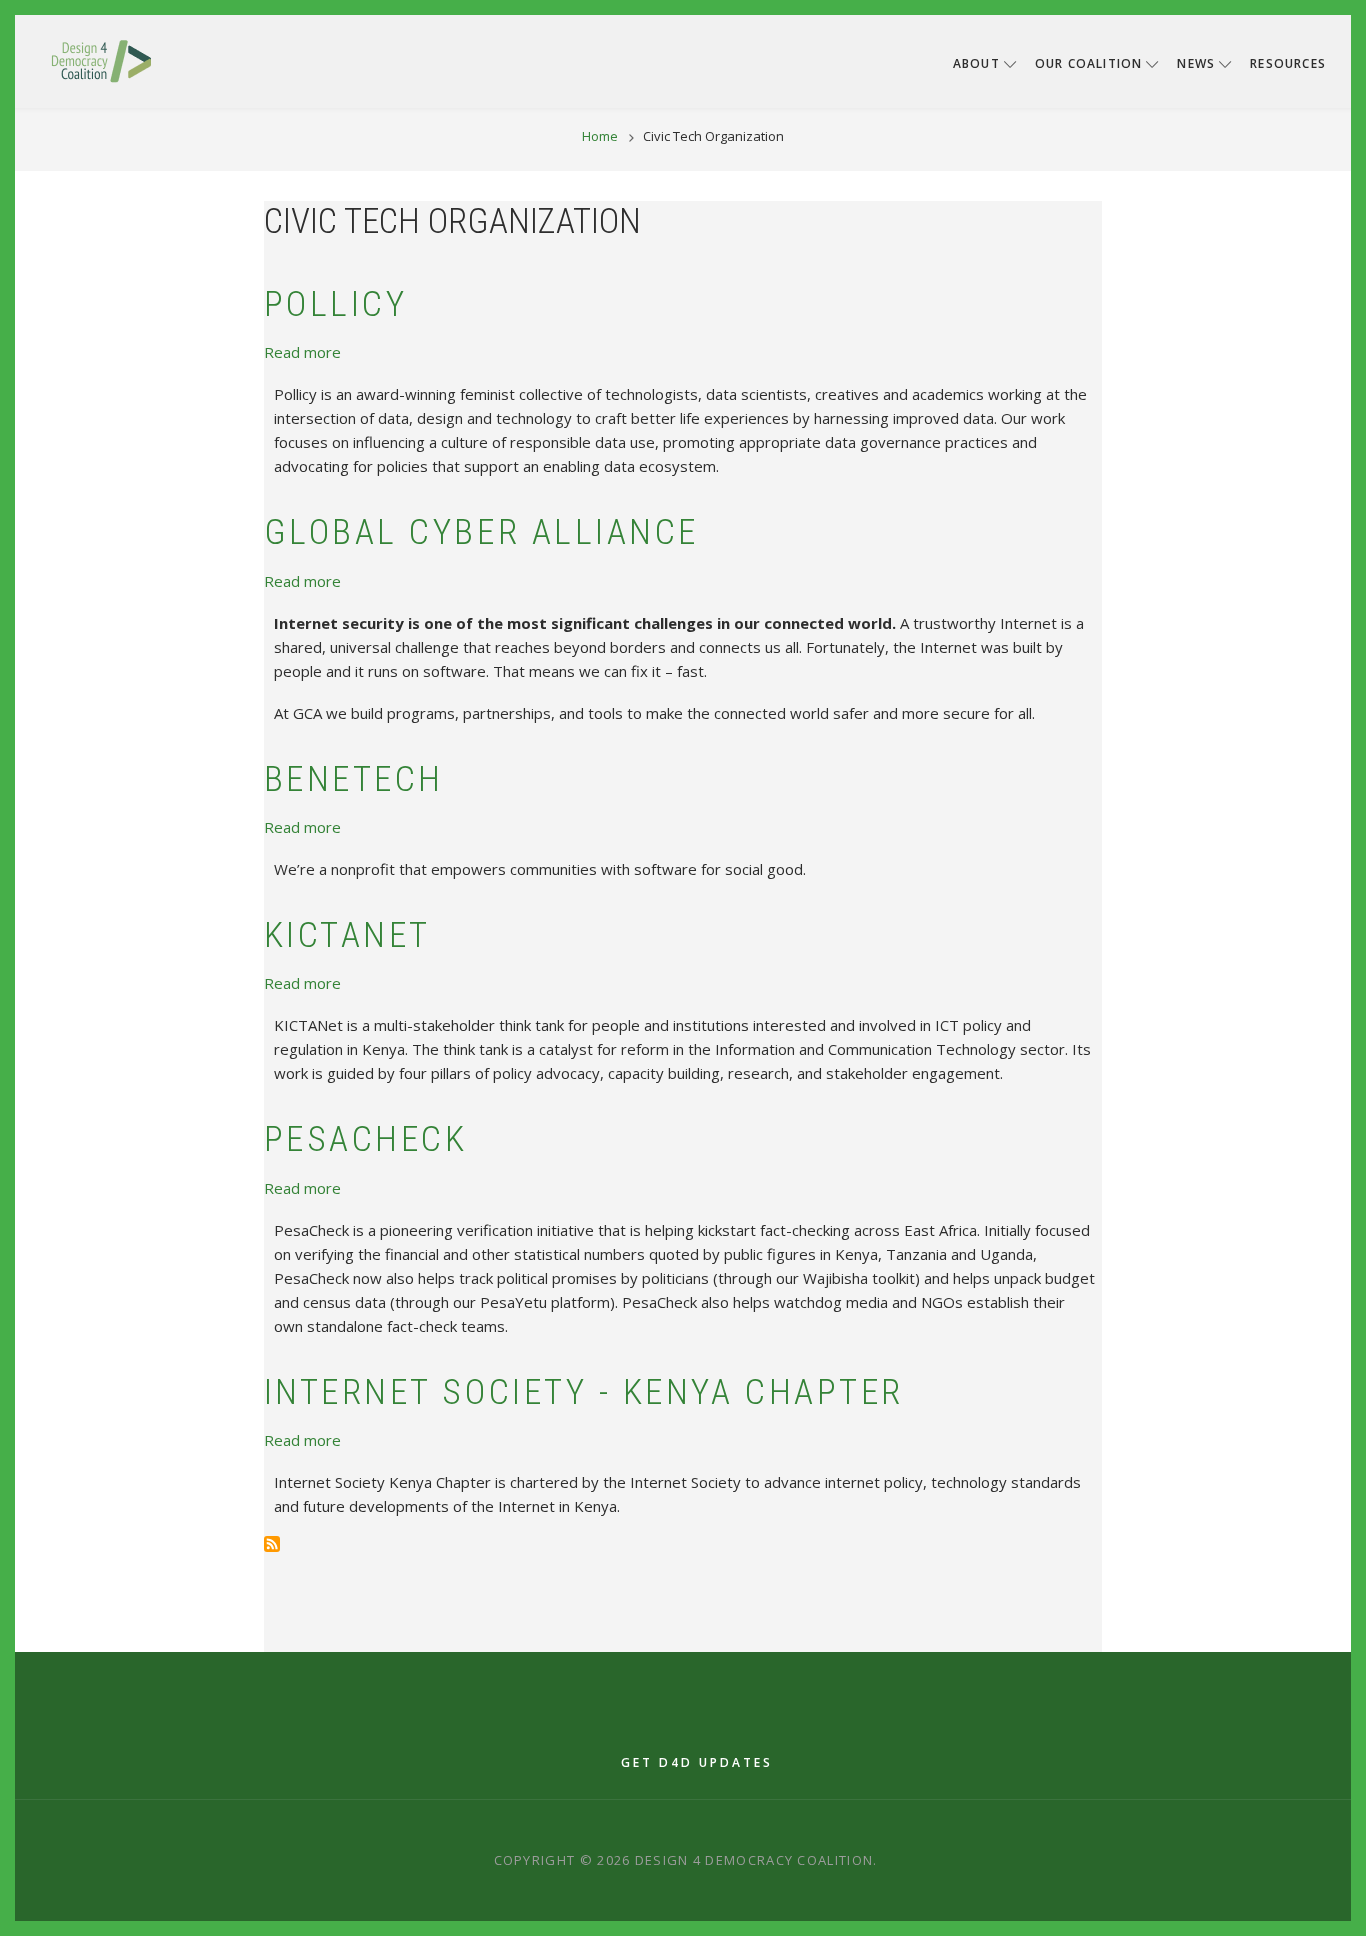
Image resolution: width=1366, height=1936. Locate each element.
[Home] (101, 60)
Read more (302, 351)
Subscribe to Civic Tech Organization (272, 1544)
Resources (1288, 63)
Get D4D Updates (697, 1762)
